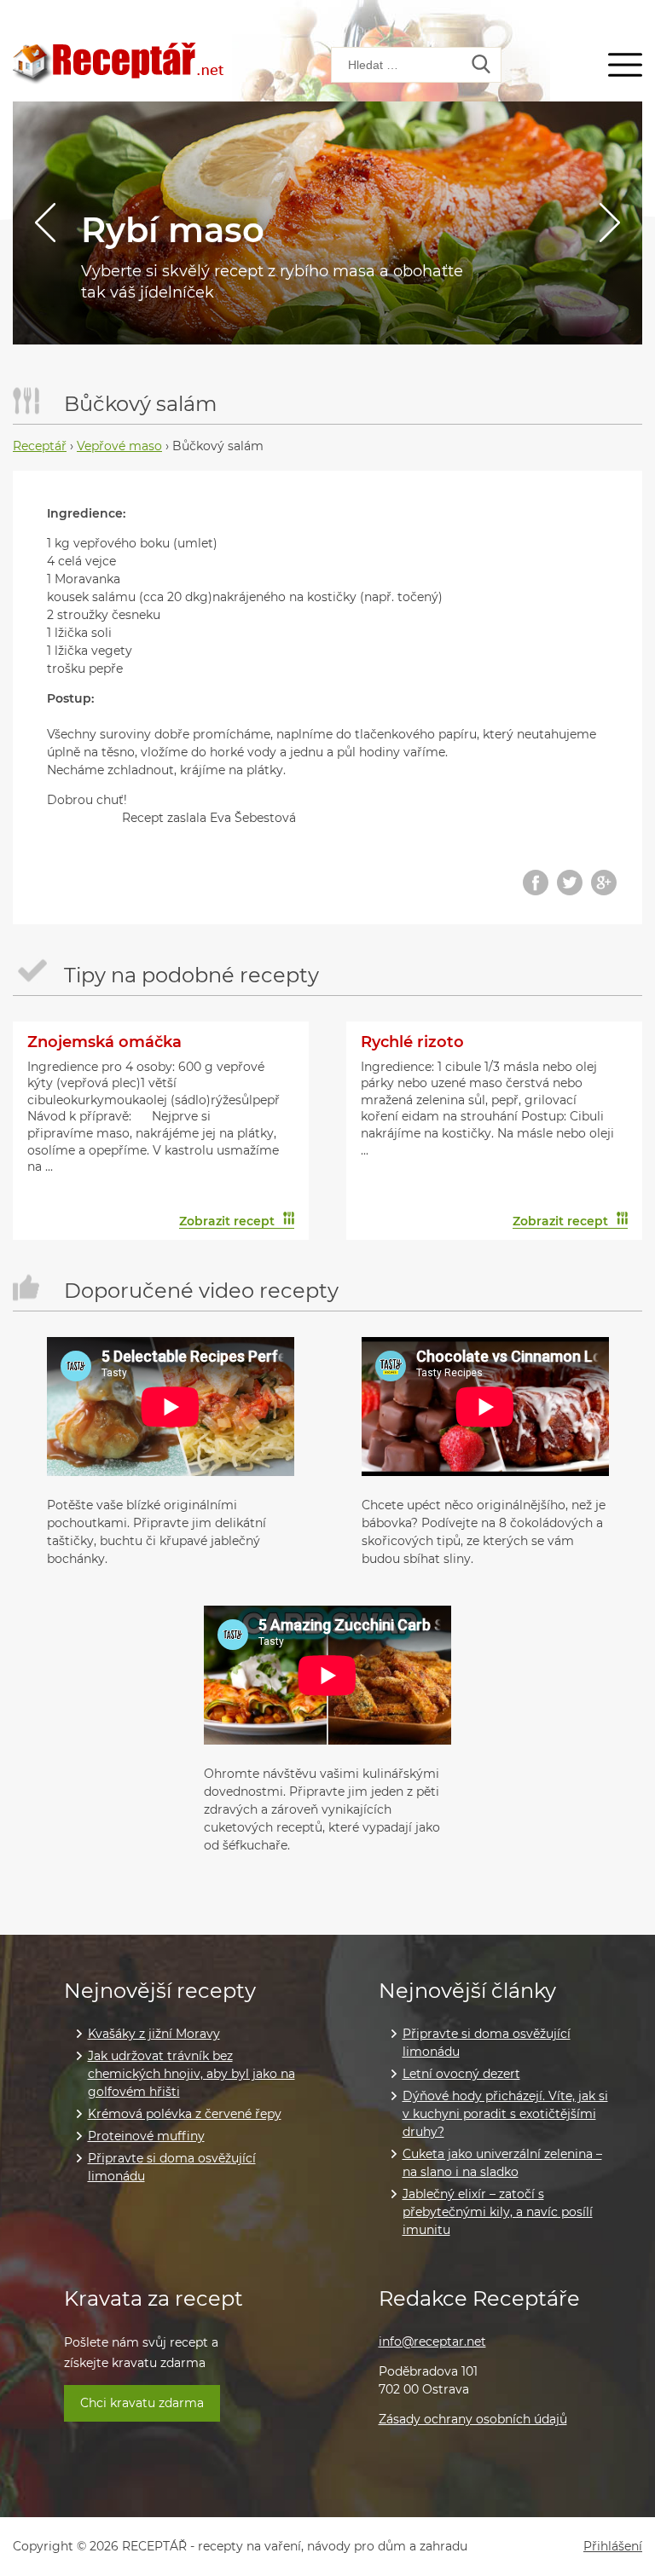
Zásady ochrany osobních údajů (473, 2419)
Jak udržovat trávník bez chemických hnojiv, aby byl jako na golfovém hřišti (191, 2074)
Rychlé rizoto (412, 1042)
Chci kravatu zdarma (142, 2403)
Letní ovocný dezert (461, 2074)
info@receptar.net (432, 2342)
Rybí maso (173, 230)
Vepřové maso (119, 446)
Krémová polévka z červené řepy (185, 2114)
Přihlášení (613, 2547)
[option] (327, 223)
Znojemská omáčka (104, 1042)
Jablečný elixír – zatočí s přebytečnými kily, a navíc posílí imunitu (498, 2212)
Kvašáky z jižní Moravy (154, 2034)
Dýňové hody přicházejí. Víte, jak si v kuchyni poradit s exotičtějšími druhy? (505, 2114)
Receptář (40, 446)
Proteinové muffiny (146, 2136)
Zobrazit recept (227, 1221)
